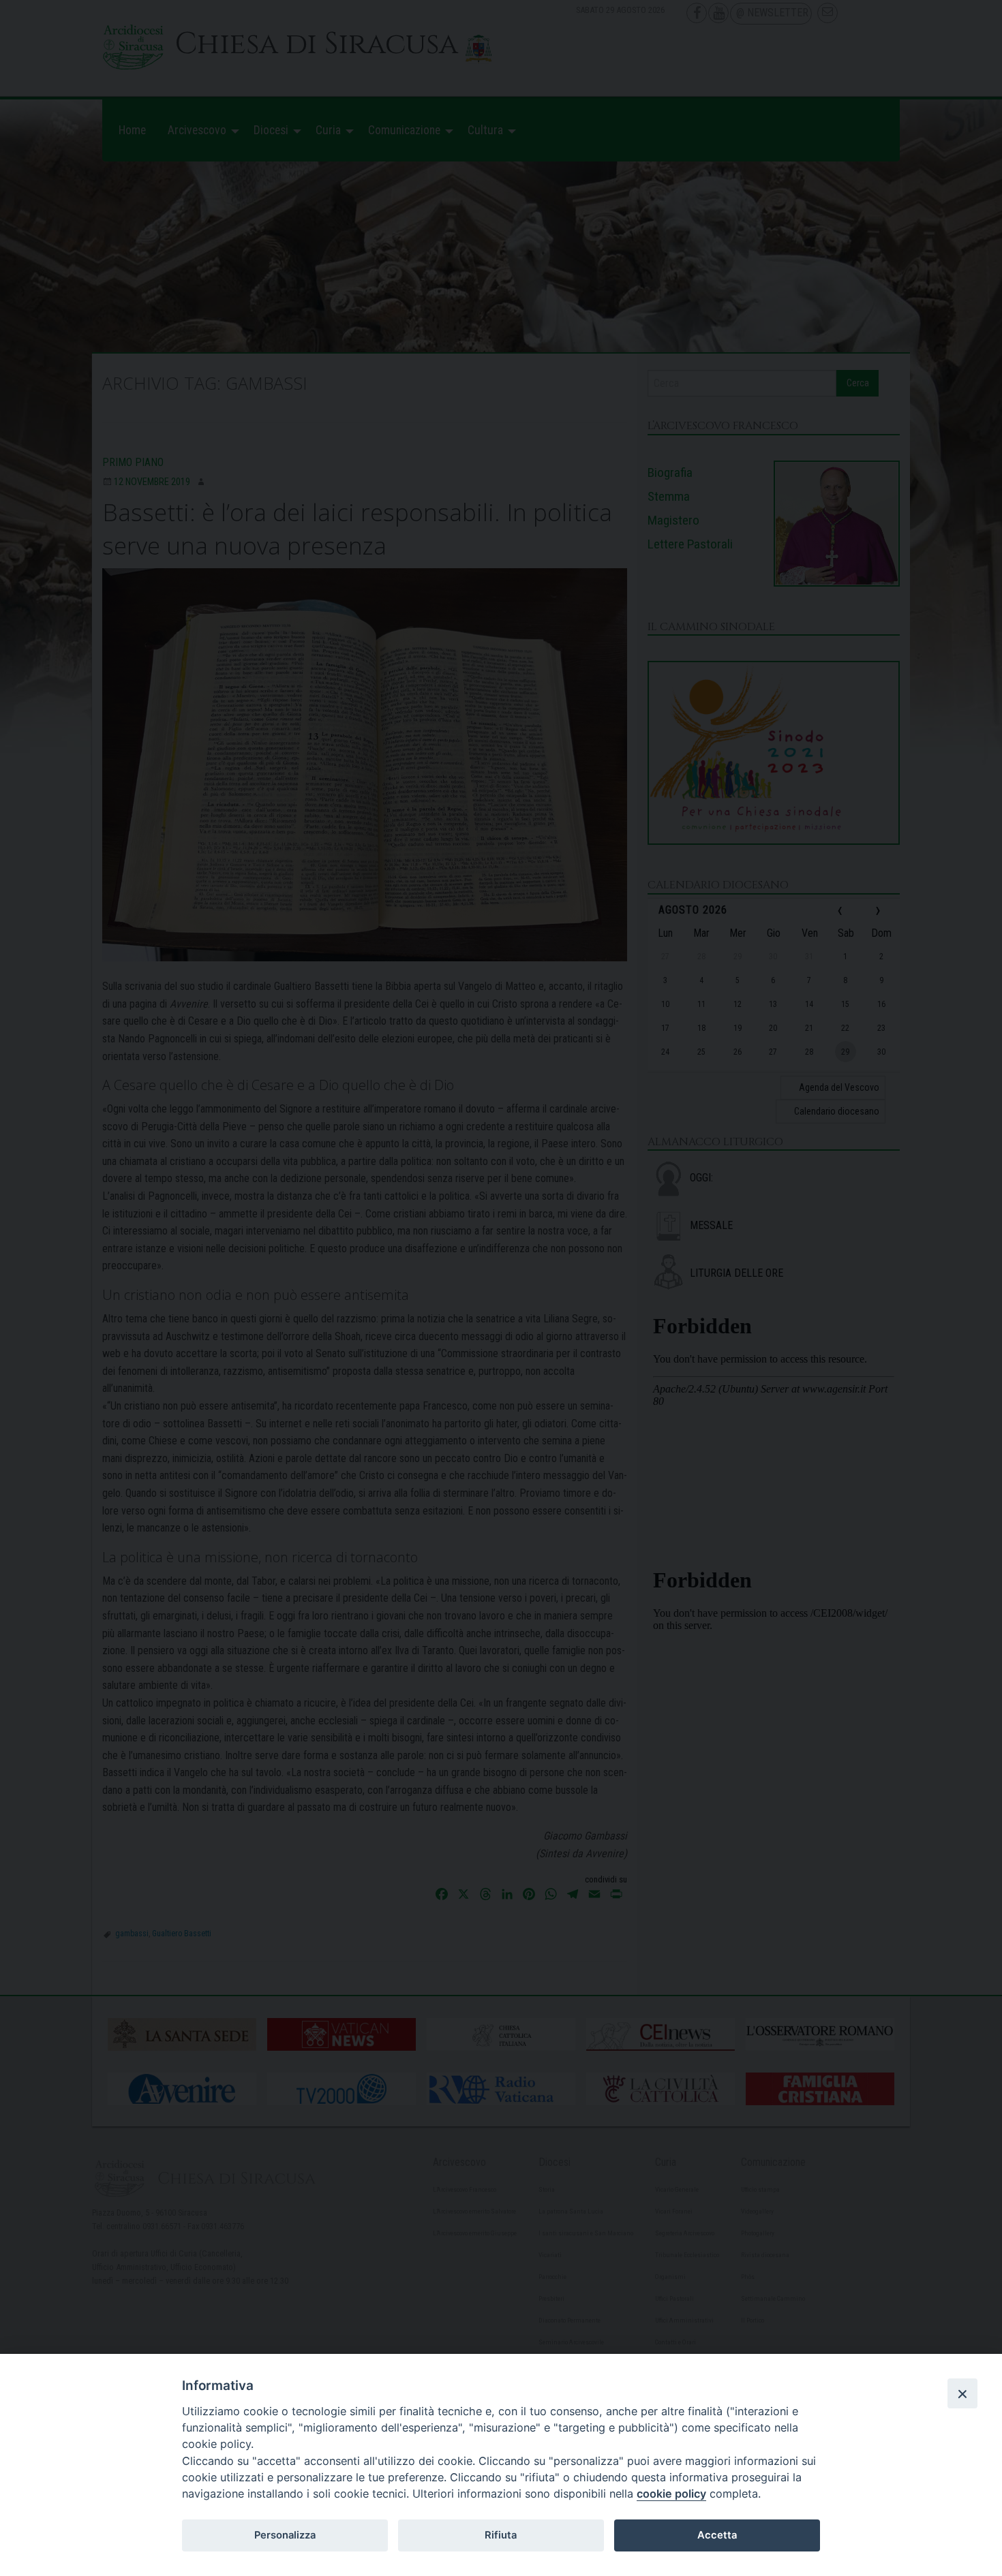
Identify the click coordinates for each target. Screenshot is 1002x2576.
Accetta (717, 2535)
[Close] (962, 2393)
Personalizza (285, 2535)
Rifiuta (501, 2535)
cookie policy (671, 2494)
